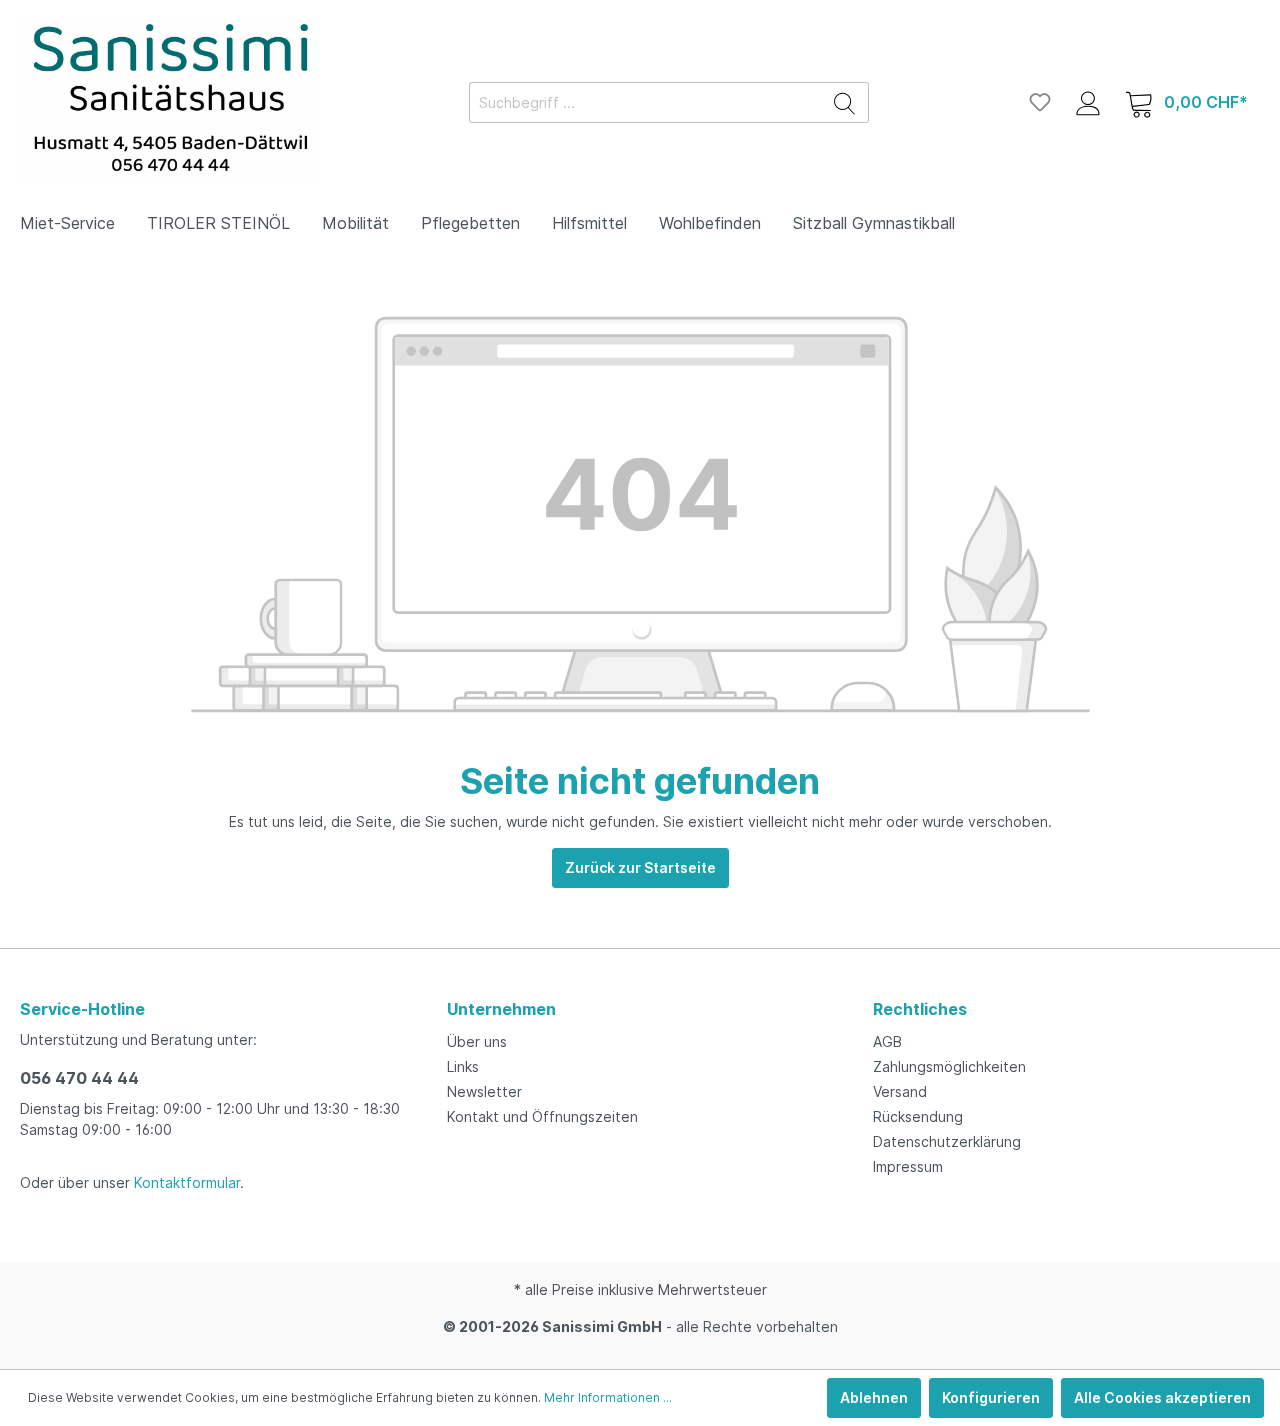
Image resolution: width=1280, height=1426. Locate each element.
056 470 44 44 (79, 1078)
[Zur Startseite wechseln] (170, 98)
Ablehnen (874, 1397)
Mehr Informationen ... (608, 1397)
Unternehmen (501, 1009)
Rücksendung (918, 1116)
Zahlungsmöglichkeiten (949, 1066)
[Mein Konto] (1088, 102)
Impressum (908, 1166)
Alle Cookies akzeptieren (1162, 1397)
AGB (887, 1041)
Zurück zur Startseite (640, 867)
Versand (900, 1091)
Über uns (477, 1041)
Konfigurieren (991, 1397)
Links (463, 1066)
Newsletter (484, 1091)
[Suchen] (845, 102)
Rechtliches (920, 1009)
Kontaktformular (187, 1182)
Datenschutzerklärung (947, 1141)
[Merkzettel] (1040, 102)
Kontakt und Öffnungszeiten (542, 1116)
